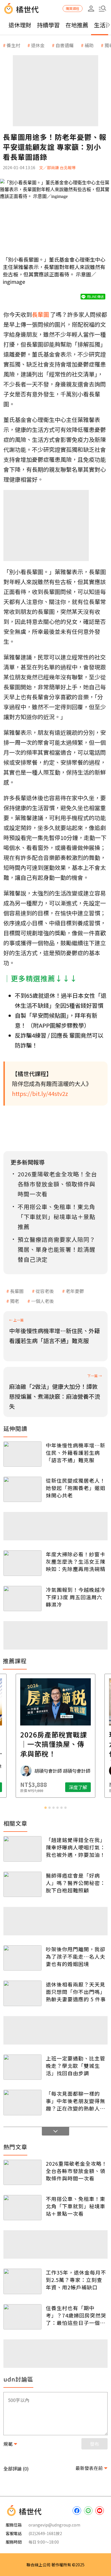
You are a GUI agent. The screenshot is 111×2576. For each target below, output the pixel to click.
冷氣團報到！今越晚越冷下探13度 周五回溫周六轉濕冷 (76, 1597)
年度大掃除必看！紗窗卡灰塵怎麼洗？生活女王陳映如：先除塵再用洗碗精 (76, 1561)
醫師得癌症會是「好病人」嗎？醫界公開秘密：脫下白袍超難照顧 (76, 1883)
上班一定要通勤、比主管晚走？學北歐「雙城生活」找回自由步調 (76, 2066)
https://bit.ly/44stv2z (40, 1093)
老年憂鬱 (75, 1291)
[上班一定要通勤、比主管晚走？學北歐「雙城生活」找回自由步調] (22, 2067)
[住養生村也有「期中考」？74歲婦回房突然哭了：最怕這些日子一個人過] (22, 2317)
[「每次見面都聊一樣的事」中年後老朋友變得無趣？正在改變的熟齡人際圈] (22, 2102)
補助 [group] (89, 45)
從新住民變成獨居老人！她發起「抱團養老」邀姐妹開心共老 (76, 1488)
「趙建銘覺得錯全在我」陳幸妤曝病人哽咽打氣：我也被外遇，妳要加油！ (76, 1847)
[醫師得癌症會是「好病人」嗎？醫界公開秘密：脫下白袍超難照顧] (22, 1884)
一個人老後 (42, 1301)
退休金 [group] (38, 45)
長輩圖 (17, 1291)
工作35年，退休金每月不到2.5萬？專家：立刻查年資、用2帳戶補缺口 (76, 2280)
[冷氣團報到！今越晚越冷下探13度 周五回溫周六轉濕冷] (22, 1599)
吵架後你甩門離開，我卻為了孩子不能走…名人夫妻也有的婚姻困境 (76, 1956)
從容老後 (45, 1291)
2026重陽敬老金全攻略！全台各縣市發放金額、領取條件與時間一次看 (76, 2171)
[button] (102, 9)
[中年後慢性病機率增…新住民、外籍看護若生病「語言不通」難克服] (22, 1454)
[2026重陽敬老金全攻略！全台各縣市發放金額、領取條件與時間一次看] (22, 2172)
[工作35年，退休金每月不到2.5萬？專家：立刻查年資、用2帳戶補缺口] (22, 2281)
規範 (8, 2444)
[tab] (46, 1808)
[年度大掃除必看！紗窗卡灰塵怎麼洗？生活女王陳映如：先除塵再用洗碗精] (22, 1563)
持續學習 (48, 25)
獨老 (15, 1301)
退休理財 (20, 25)
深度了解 (78, 1787)
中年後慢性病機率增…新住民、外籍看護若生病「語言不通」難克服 (76, 1453)
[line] (88, 2511)
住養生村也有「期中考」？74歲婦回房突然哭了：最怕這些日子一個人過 (76, 2315)
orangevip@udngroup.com (54, 2525)
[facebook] (77, 2511)
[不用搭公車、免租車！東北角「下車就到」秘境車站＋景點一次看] (22, 2208)
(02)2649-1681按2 (45, 2533)
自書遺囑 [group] (65, 45)
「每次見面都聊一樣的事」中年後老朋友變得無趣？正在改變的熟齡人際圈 (76, 2101)
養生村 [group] (13, 45)
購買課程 (73, 8)
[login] (91, 9)
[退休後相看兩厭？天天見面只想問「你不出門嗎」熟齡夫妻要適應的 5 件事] (22, 1993)
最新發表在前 (89, 2468)
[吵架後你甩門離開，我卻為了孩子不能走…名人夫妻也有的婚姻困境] (22, 1958)
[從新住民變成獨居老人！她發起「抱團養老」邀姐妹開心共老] (22, 1489)
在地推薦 (77, 25)
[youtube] (100, 2511)
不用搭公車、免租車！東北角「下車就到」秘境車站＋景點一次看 (76, 2206)
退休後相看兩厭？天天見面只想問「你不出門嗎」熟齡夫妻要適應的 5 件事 (76, 1992)
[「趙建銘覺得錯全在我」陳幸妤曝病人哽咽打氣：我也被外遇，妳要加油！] (22, 1849)
